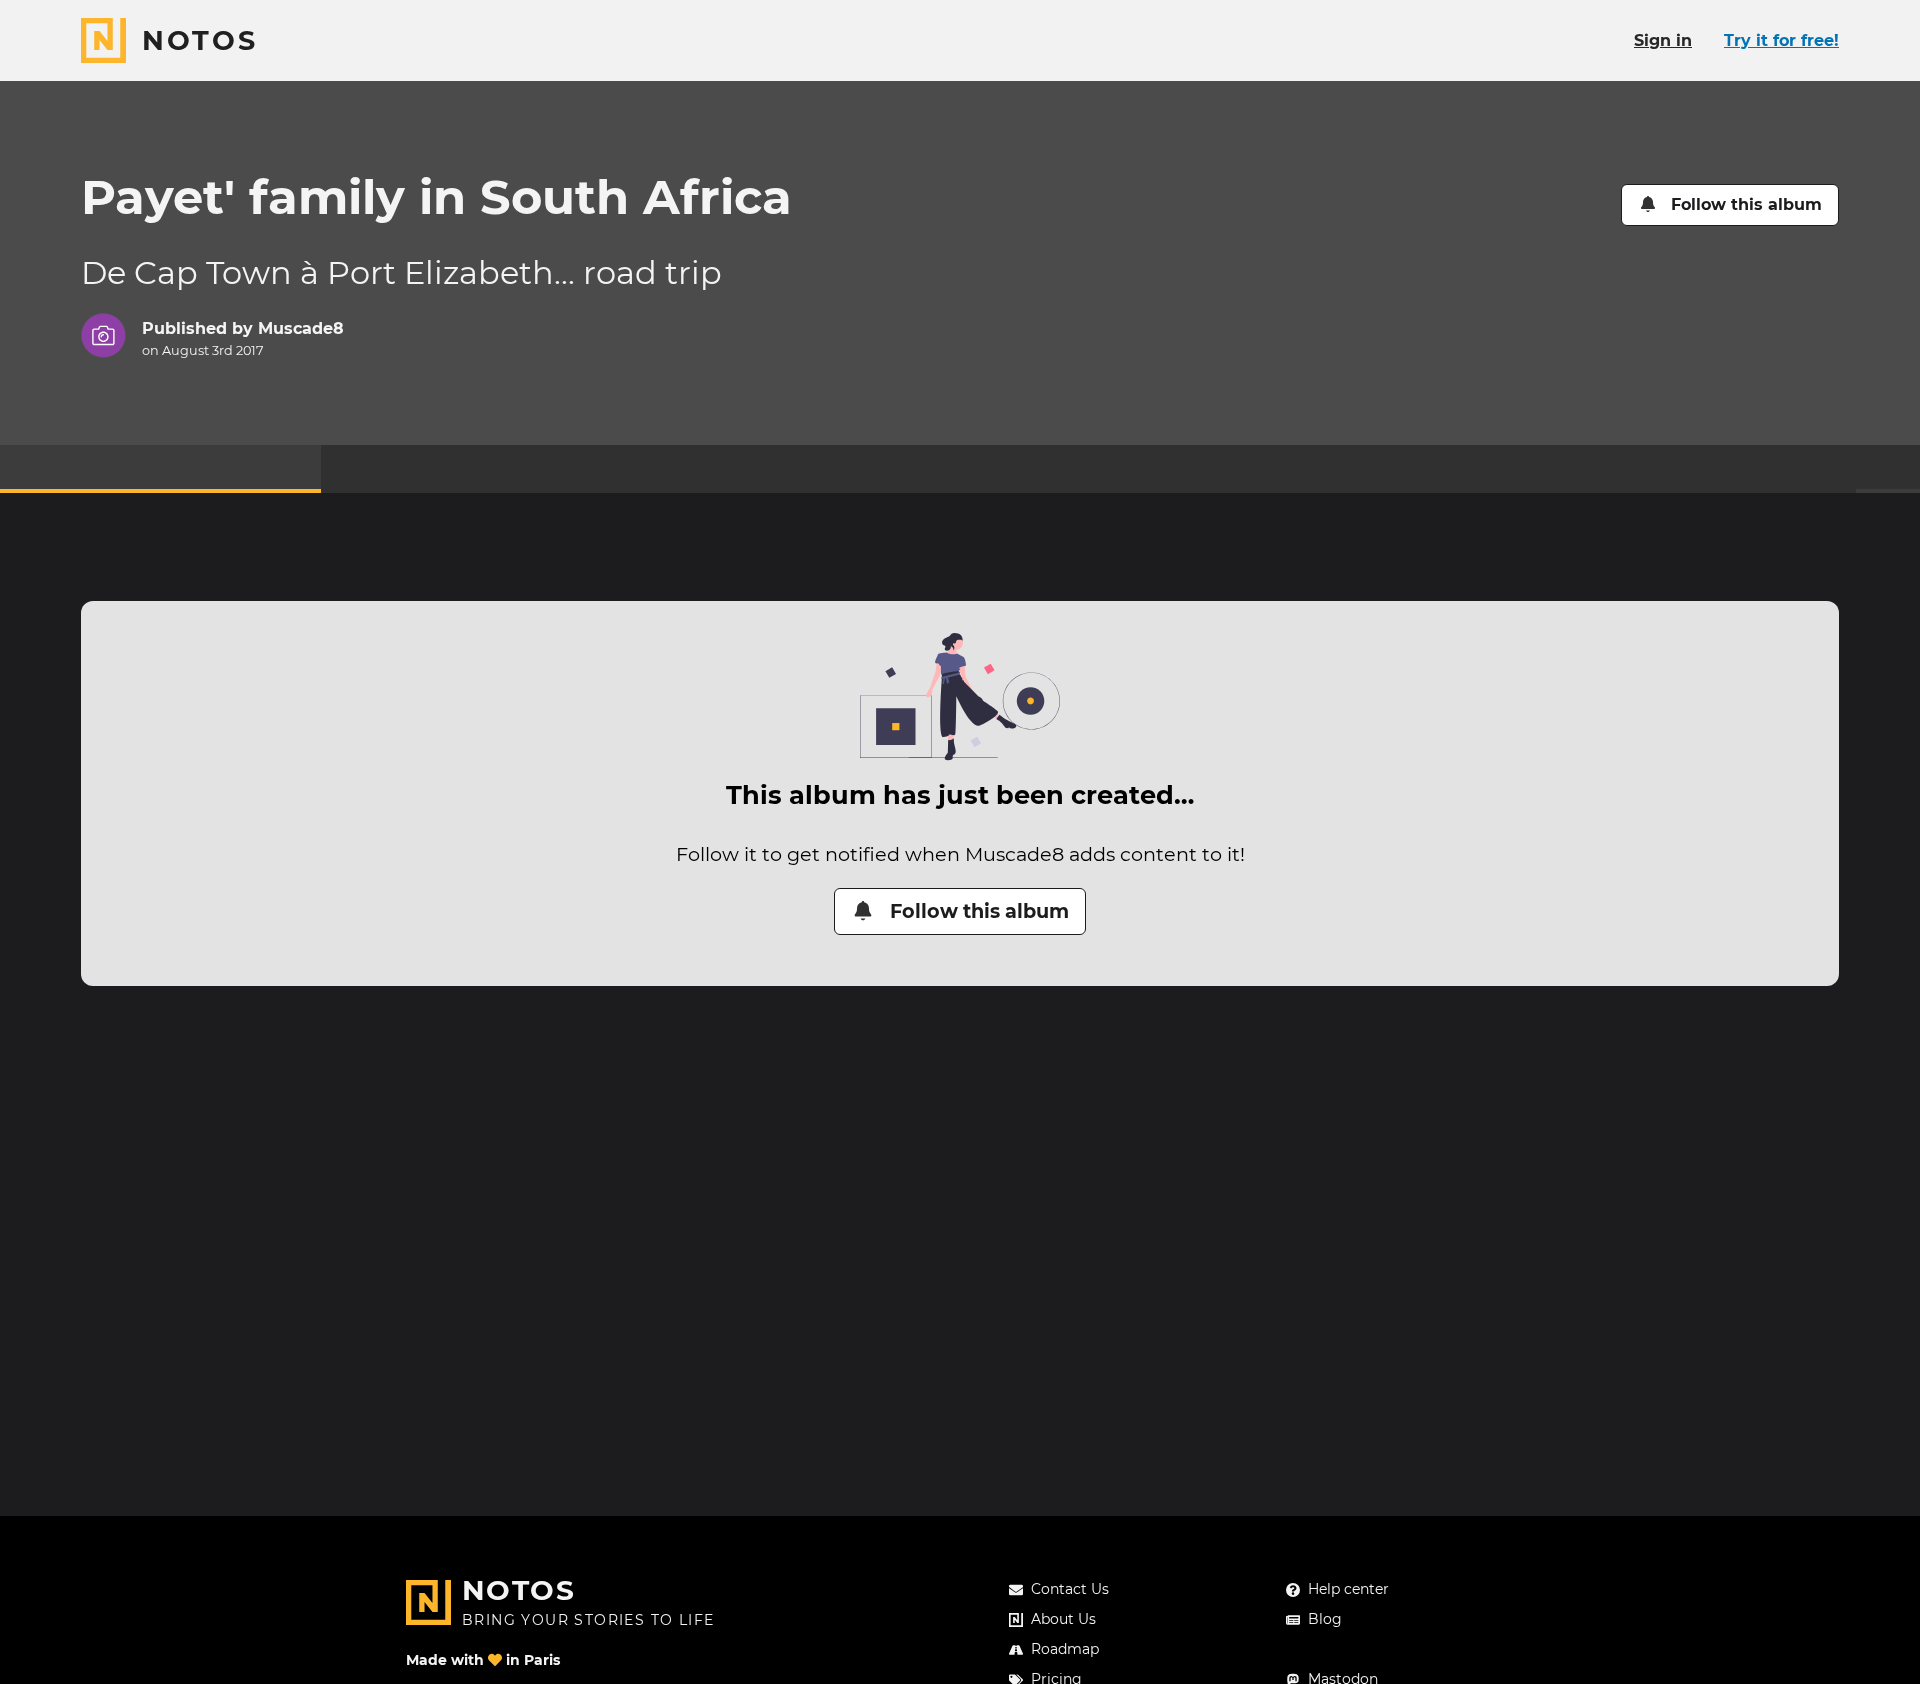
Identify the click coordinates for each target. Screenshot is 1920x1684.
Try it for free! (1781, 40)
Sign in (1663, 40)
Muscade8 (301, 328)
